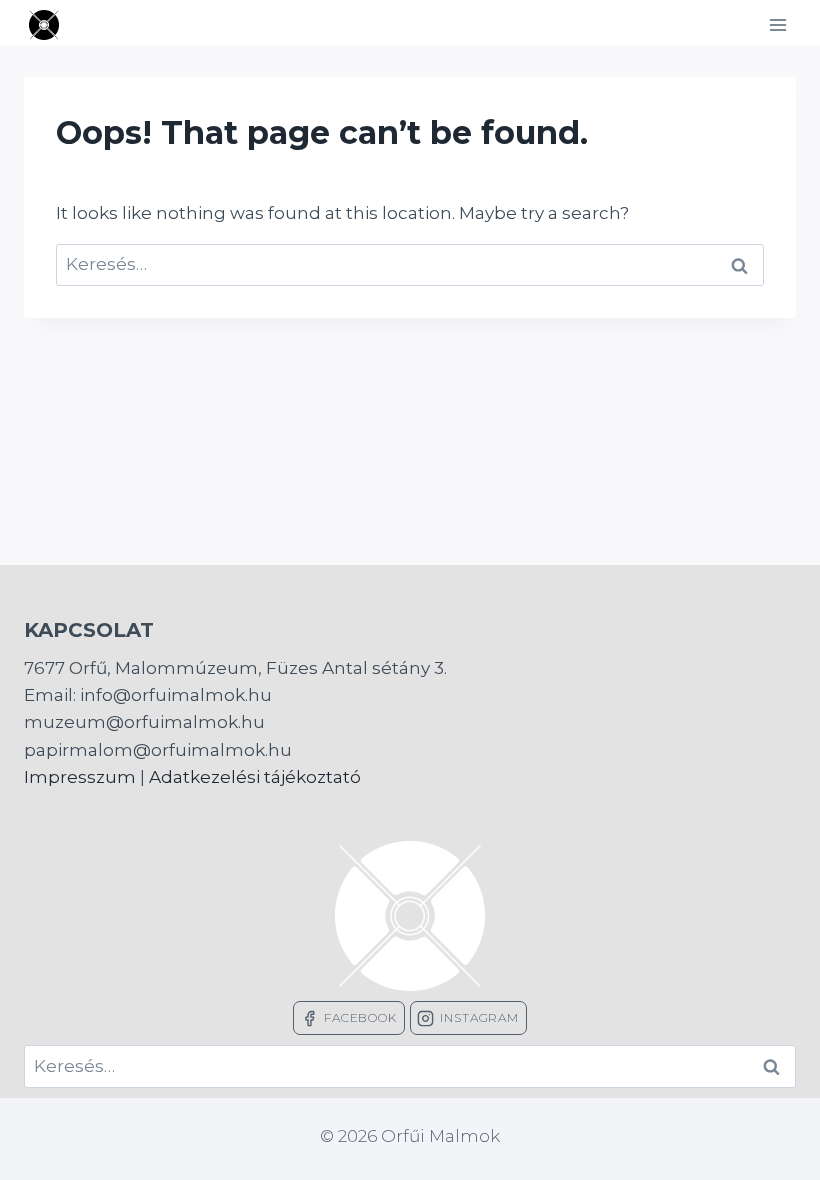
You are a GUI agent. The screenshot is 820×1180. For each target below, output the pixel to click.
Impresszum (80, 777)
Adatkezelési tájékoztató (255, 777)
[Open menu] (777, 24)
